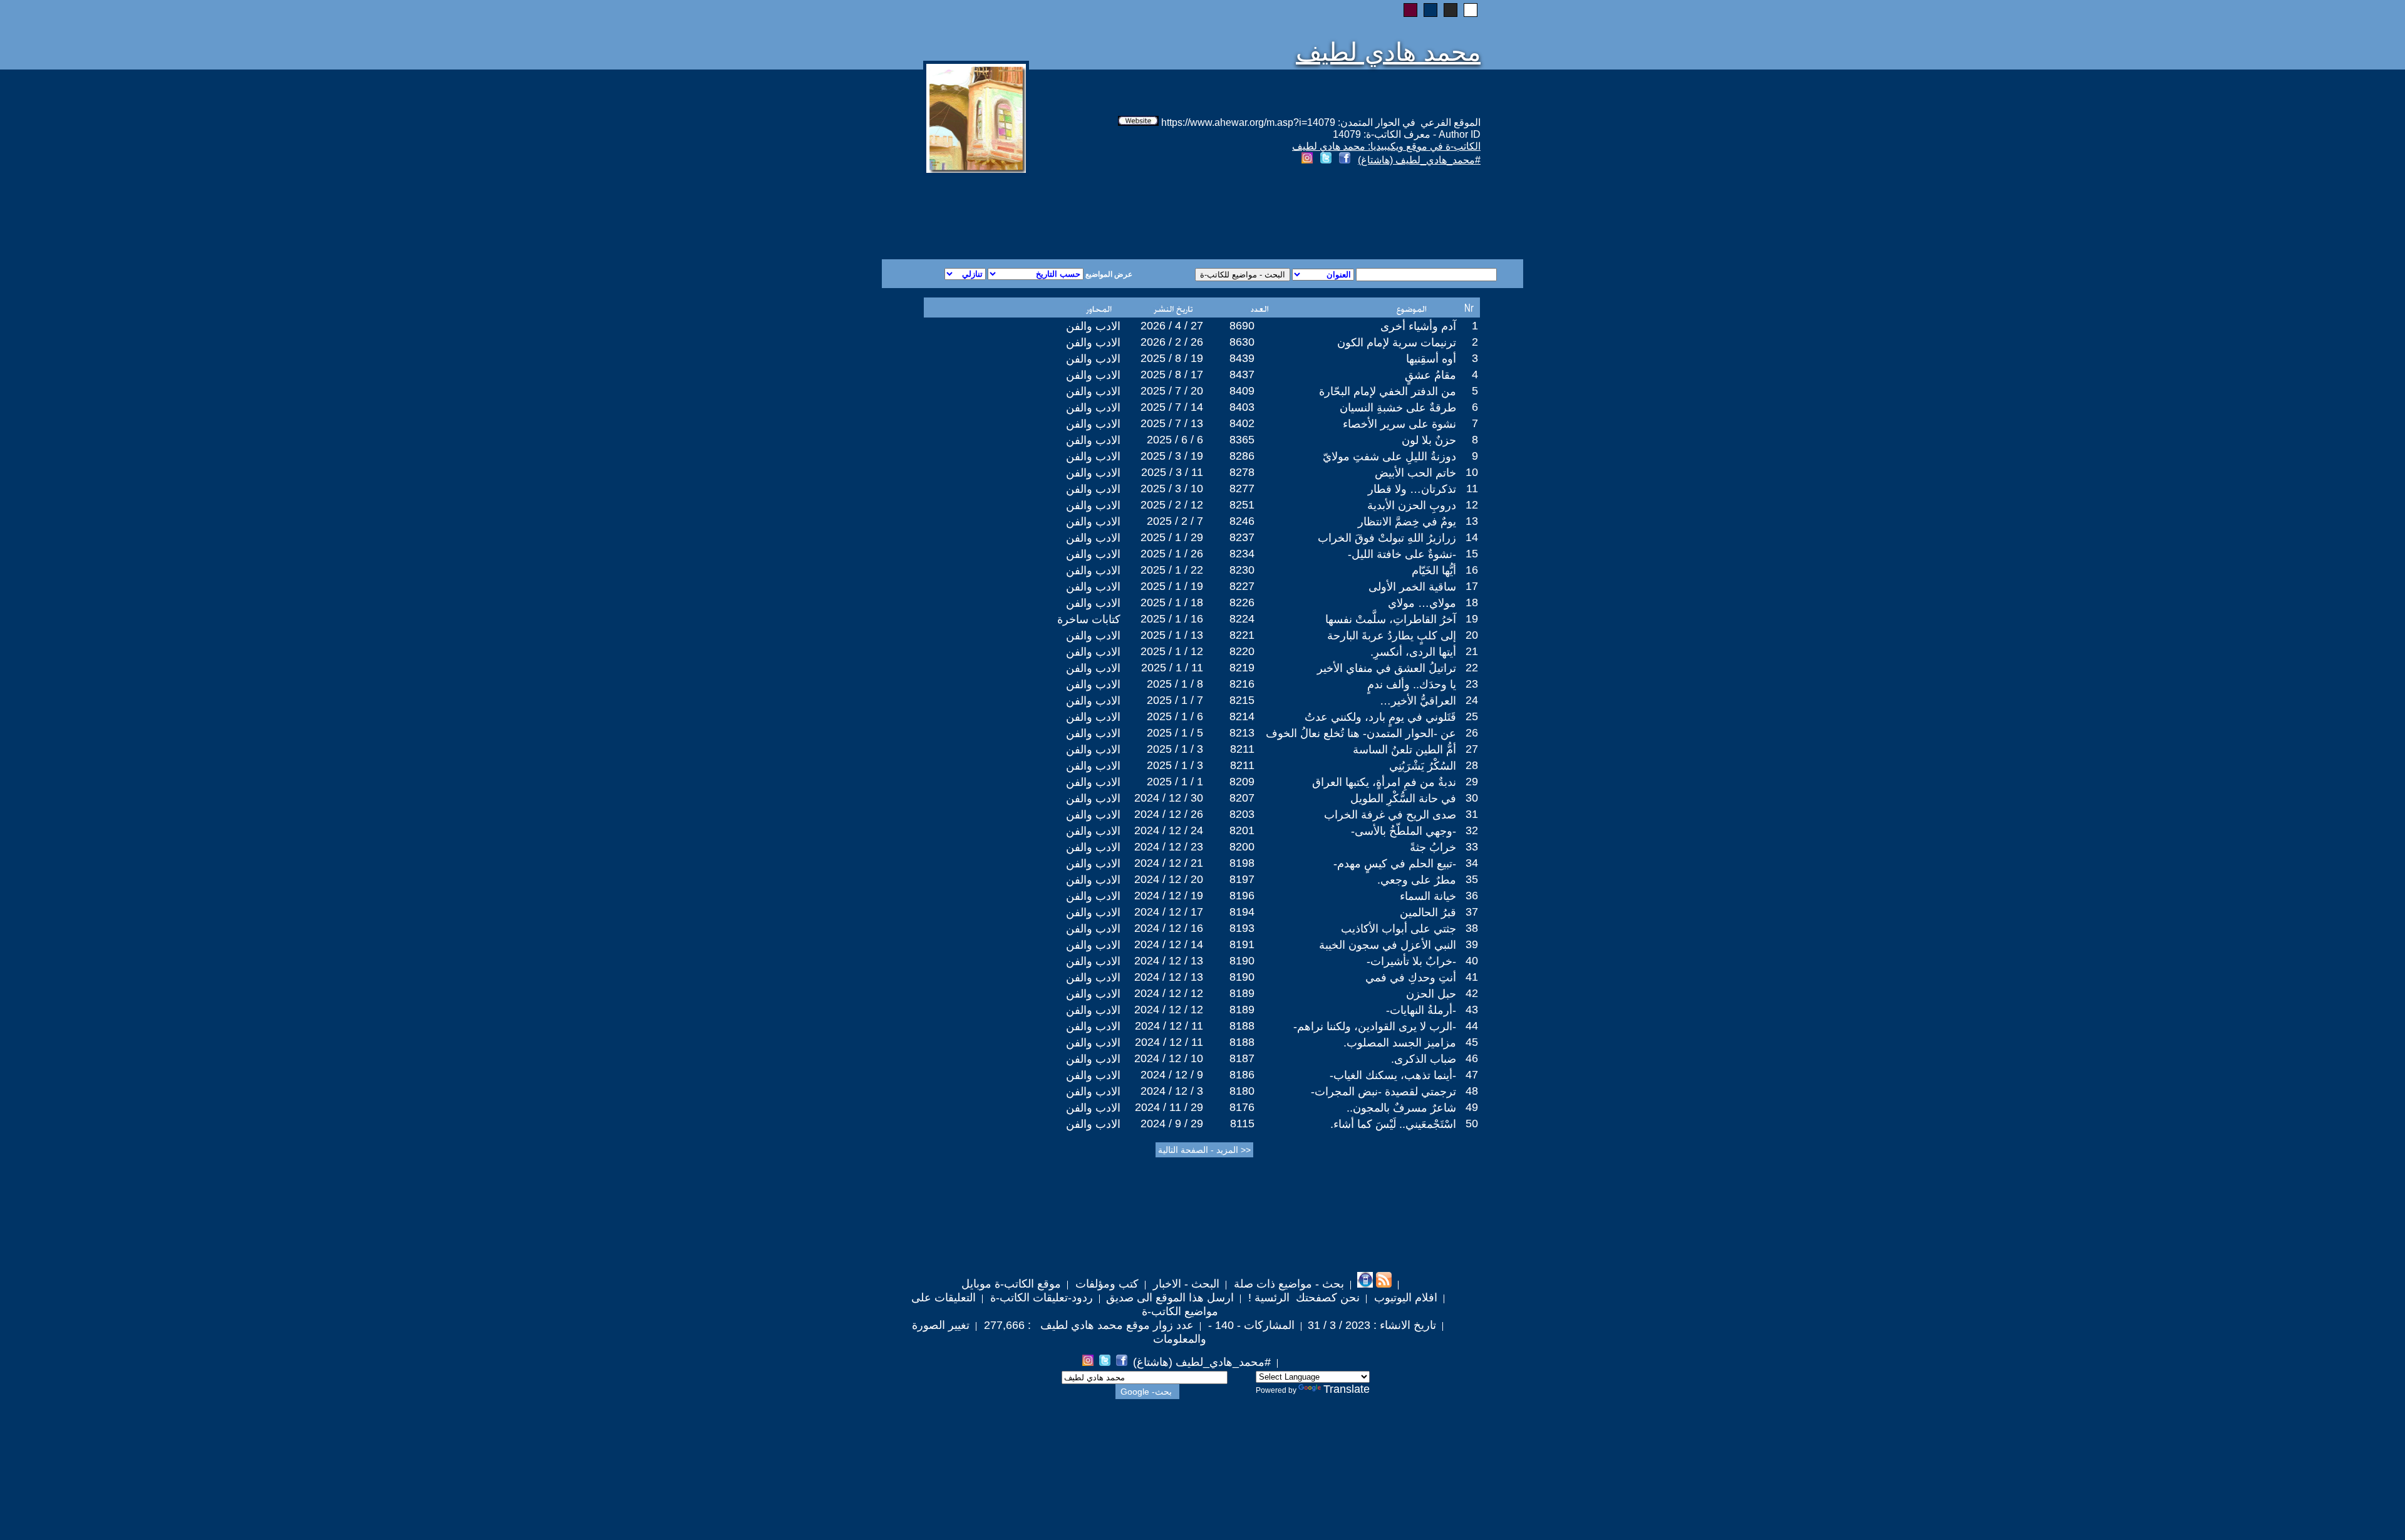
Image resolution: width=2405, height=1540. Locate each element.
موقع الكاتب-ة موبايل (1011, 1284)
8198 (1242, 863)
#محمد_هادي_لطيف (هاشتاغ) (1419, 160)
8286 (1242, 456)
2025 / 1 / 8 (1175, 684)
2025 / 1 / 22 (1172, 570)
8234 (1242, 554)
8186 (1242, 1075)
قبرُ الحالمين (1428, 912)
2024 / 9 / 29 (1172, 1124)
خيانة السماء (1428, 896)
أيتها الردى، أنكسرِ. (1413, 652)
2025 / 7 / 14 (1172, 407)
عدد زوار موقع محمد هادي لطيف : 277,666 (1087, 1325)
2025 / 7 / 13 (1172, 423)
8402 (1242, 423)
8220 (1242, 651)
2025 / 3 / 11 (1172, 472)
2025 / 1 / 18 (1172, 602)
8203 (1242, 814)
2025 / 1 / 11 (1172, 668)
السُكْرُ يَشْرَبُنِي (1423, 766)
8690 (1242, 326)
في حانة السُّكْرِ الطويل (1403, 798)
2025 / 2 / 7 (1175, 521)
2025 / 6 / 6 (1175, 440)
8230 (1242, 570)
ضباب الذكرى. (1424, 1059)
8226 (1242, 602)
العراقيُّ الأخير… (1418, 701)
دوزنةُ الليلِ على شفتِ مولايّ (1389, 457)
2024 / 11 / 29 (1169, 1107)
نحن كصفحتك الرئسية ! (1302, 1298)
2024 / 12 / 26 (1169, 814)
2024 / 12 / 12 (1169, 993)
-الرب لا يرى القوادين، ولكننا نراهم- (1375, 1026)
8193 (1242, 928)
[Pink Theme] (1410, 10)
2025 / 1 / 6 (1175, 716)
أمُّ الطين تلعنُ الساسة (1404, 750)
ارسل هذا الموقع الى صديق (1170, 1298)
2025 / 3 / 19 (1172, 456)
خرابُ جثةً (1433, 847)
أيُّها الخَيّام (1434, 571)
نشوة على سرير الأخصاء (1399, 424)
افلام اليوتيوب (1404, 1298)
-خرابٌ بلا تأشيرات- (1411, 961)
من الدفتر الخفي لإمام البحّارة (1388, 391)
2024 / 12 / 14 (1169, 944)
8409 (1242, 391)
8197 (1242, 879)
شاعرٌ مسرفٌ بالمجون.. (1401, 1108)
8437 (1242, 375)
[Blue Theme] (1430, 10)
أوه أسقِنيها (1431, 359)
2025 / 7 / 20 (1172, 391)
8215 (1242, 700)
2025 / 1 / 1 (1175, 782)
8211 (1242, 749)
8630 (1242, 342)
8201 (1242, 830)
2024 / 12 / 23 (1169, 847)
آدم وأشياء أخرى (1418, 326)
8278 (1242, 472)
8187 (1242, 1058)
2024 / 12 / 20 (1169, 879)
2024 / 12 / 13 (1169, 961)
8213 (1242, 733)
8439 (1242, 358)
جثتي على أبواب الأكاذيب (1399, 929)
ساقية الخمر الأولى (1412, 587)
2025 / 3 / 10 (1172, 488)
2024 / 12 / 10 (1169, 1058)
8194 (1242, 912)
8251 (1242, 505)
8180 (1242, 1091)
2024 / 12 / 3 (1172, 1091)
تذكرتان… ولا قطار (1412, 489)
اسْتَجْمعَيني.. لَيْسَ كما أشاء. (1393, 1124)
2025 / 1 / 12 (1172, 651)
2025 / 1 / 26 (1172, 554)
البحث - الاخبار (1185, 1284)
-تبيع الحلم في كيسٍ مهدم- (1395, 864)
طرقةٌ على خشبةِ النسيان (1398, 408)
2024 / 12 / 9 (1172, 1075)
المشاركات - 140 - (1250, 1325)
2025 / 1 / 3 (1175, 749)
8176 (1242, 1107)
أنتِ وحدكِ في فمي (1411, 978)
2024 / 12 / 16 (1169, 928)
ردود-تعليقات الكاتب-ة (1040, 1298)
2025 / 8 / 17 (1172, 375)
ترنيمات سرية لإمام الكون (1397, 343)
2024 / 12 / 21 (1169, 863)
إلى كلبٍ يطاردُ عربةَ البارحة (1392, 636)
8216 (1242, 684)
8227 (1242, 586)
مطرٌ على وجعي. (1417, 880)
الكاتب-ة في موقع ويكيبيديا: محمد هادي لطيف (1386, 146)
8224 (1242, 619)
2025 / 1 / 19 (1172, 586)
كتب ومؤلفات (1105, 1284)
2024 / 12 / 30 (1169, 798)
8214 (1242, 716)
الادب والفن (1093, 326)
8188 (1242, 1026)
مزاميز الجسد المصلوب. (1400, 1043)
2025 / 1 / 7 (1175, 700)
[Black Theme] (1451, 10)
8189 (1242, 993)
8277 (1242, 488)
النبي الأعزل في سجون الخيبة (1388, 945)
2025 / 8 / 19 (1172, 358)
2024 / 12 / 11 (1169, 1026)
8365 (1242, 440)
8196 (1242, 896)
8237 (1242, 537)
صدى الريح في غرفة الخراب (1390, 815)
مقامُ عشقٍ (1430, 375)
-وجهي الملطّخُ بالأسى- (1404, 831)
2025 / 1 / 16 (1172, 619)
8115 (1242, 1124)
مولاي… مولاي (1422, 603)
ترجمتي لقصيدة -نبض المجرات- (1384, 1092)
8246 (1242, 521)
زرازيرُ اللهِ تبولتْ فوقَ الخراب (1387, 538)
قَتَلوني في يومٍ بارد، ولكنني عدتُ (1380, 717)
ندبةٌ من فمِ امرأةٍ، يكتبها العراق (1384, 782)
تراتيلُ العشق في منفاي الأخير (1387, 668)
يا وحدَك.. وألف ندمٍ (1412, 685)
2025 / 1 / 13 (1172, 635)
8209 (1242, 782)
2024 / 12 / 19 (1169, 896)
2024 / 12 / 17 (1169, 912)
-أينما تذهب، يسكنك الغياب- (1393, 1075)
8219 (1242, 668)
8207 (1242, 798)
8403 (1242, 407)
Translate (1347, 1389)
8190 (1242, 961)
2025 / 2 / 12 (1172, 505)
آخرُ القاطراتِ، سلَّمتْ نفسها (1391, 619)
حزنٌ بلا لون (1429, 440)
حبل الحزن (1431, 994)
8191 (1242, 944)
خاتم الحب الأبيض (1415, 473)
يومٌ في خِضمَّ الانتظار (1407, 522)
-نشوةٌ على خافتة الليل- (1402, 554)
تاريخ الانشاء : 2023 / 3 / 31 (1372, 1325)
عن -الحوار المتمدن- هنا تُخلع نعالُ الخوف (1361, 733)
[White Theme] (1471, 10)
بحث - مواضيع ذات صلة (1287, 1284)
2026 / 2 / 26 (1172, 342)
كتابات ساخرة (1089, 619)
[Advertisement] (1051, 214)
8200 (1242, 847)
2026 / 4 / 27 (1172, 326)
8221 (1242, 635)
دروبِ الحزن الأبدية (1412, 505)
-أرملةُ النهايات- (1421, 1010)
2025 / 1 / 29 (1172, 537)
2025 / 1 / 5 (1175, 733)
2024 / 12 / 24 (1169, 830)
